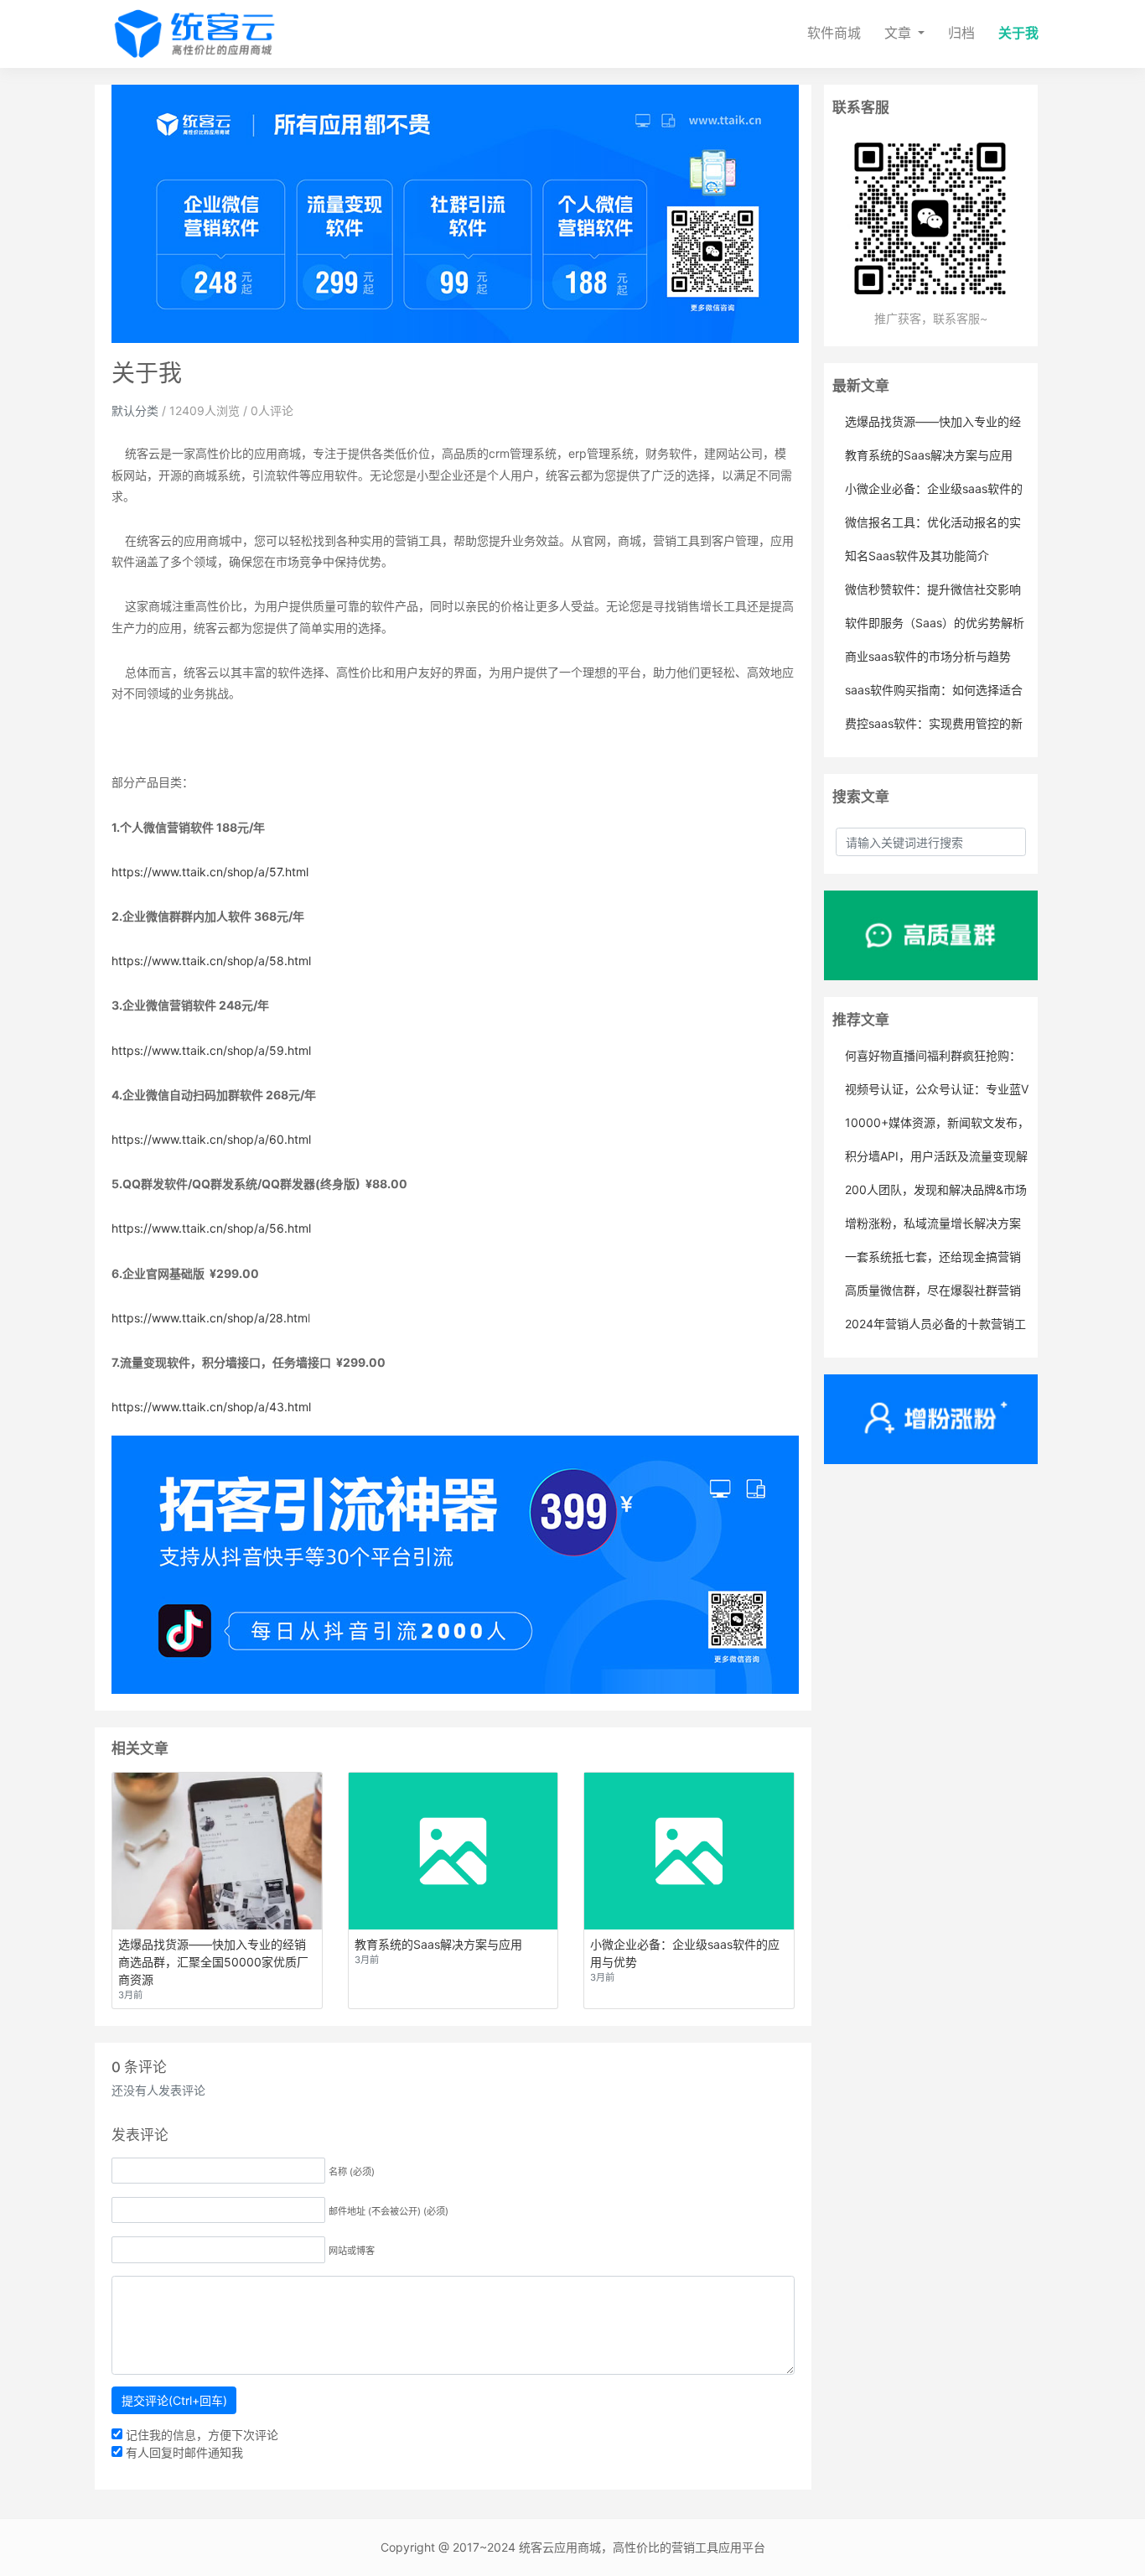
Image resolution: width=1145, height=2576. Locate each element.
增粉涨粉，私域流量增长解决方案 (933, 1223)
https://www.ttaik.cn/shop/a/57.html (210, 872)
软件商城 (834, 33)
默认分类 (135, 410)
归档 (961, 33)
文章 (899, 33)
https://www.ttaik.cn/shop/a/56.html (211, 1228)
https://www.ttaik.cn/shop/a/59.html (211, 1050)
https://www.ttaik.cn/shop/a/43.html (211, 1407)
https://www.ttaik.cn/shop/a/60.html (211, 1139)
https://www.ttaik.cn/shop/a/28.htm (210, 1318)
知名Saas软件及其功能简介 (917, 556)
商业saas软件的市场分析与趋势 (928, 656)
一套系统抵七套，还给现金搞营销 (933, 1257)
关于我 (1018, 33)
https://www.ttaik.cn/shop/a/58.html (211, 961)
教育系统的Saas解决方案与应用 (929, 455)
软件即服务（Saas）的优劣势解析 (935, 623)
